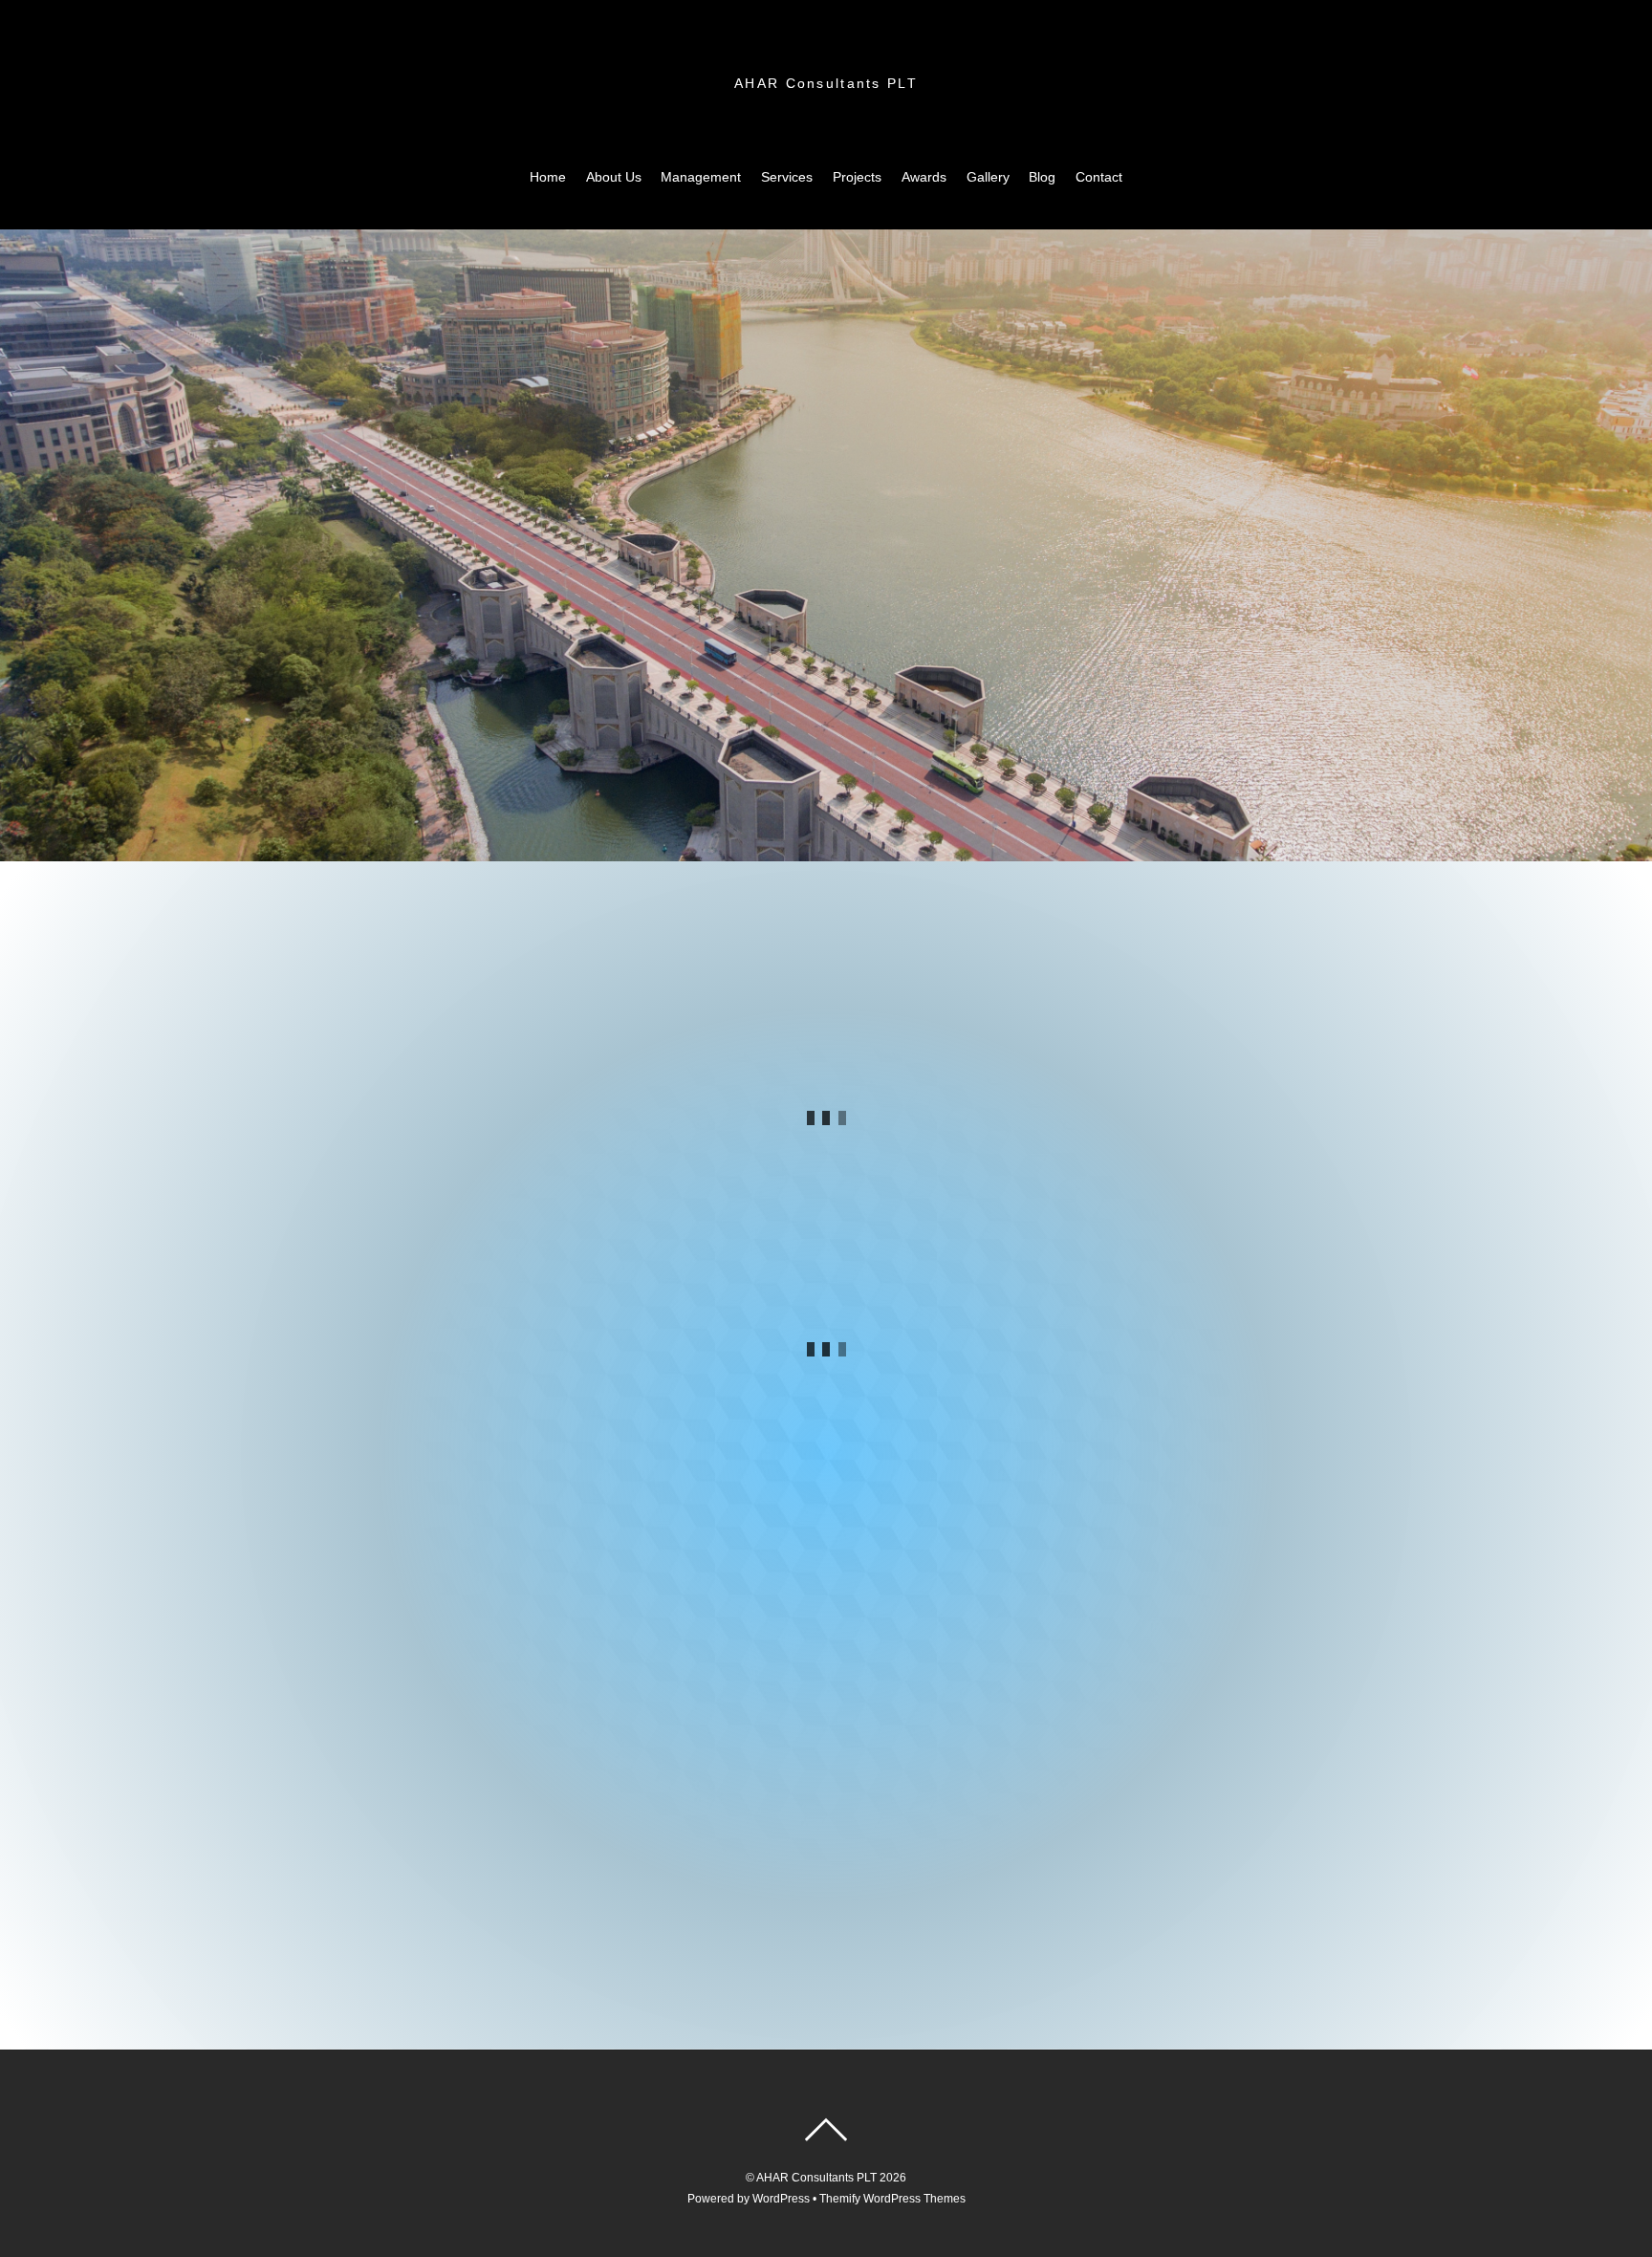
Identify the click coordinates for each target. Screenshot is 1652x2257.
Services (787, 177)
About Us (614, 177)
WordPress (781, 2199)
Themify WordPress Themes (892, 2199)
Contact (1099, 177)
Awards (924, 177)
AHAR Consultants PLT (816, 2178)
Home (548, 177)
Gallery (988, 177)
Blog (1042, 177)
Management (701, 177)
